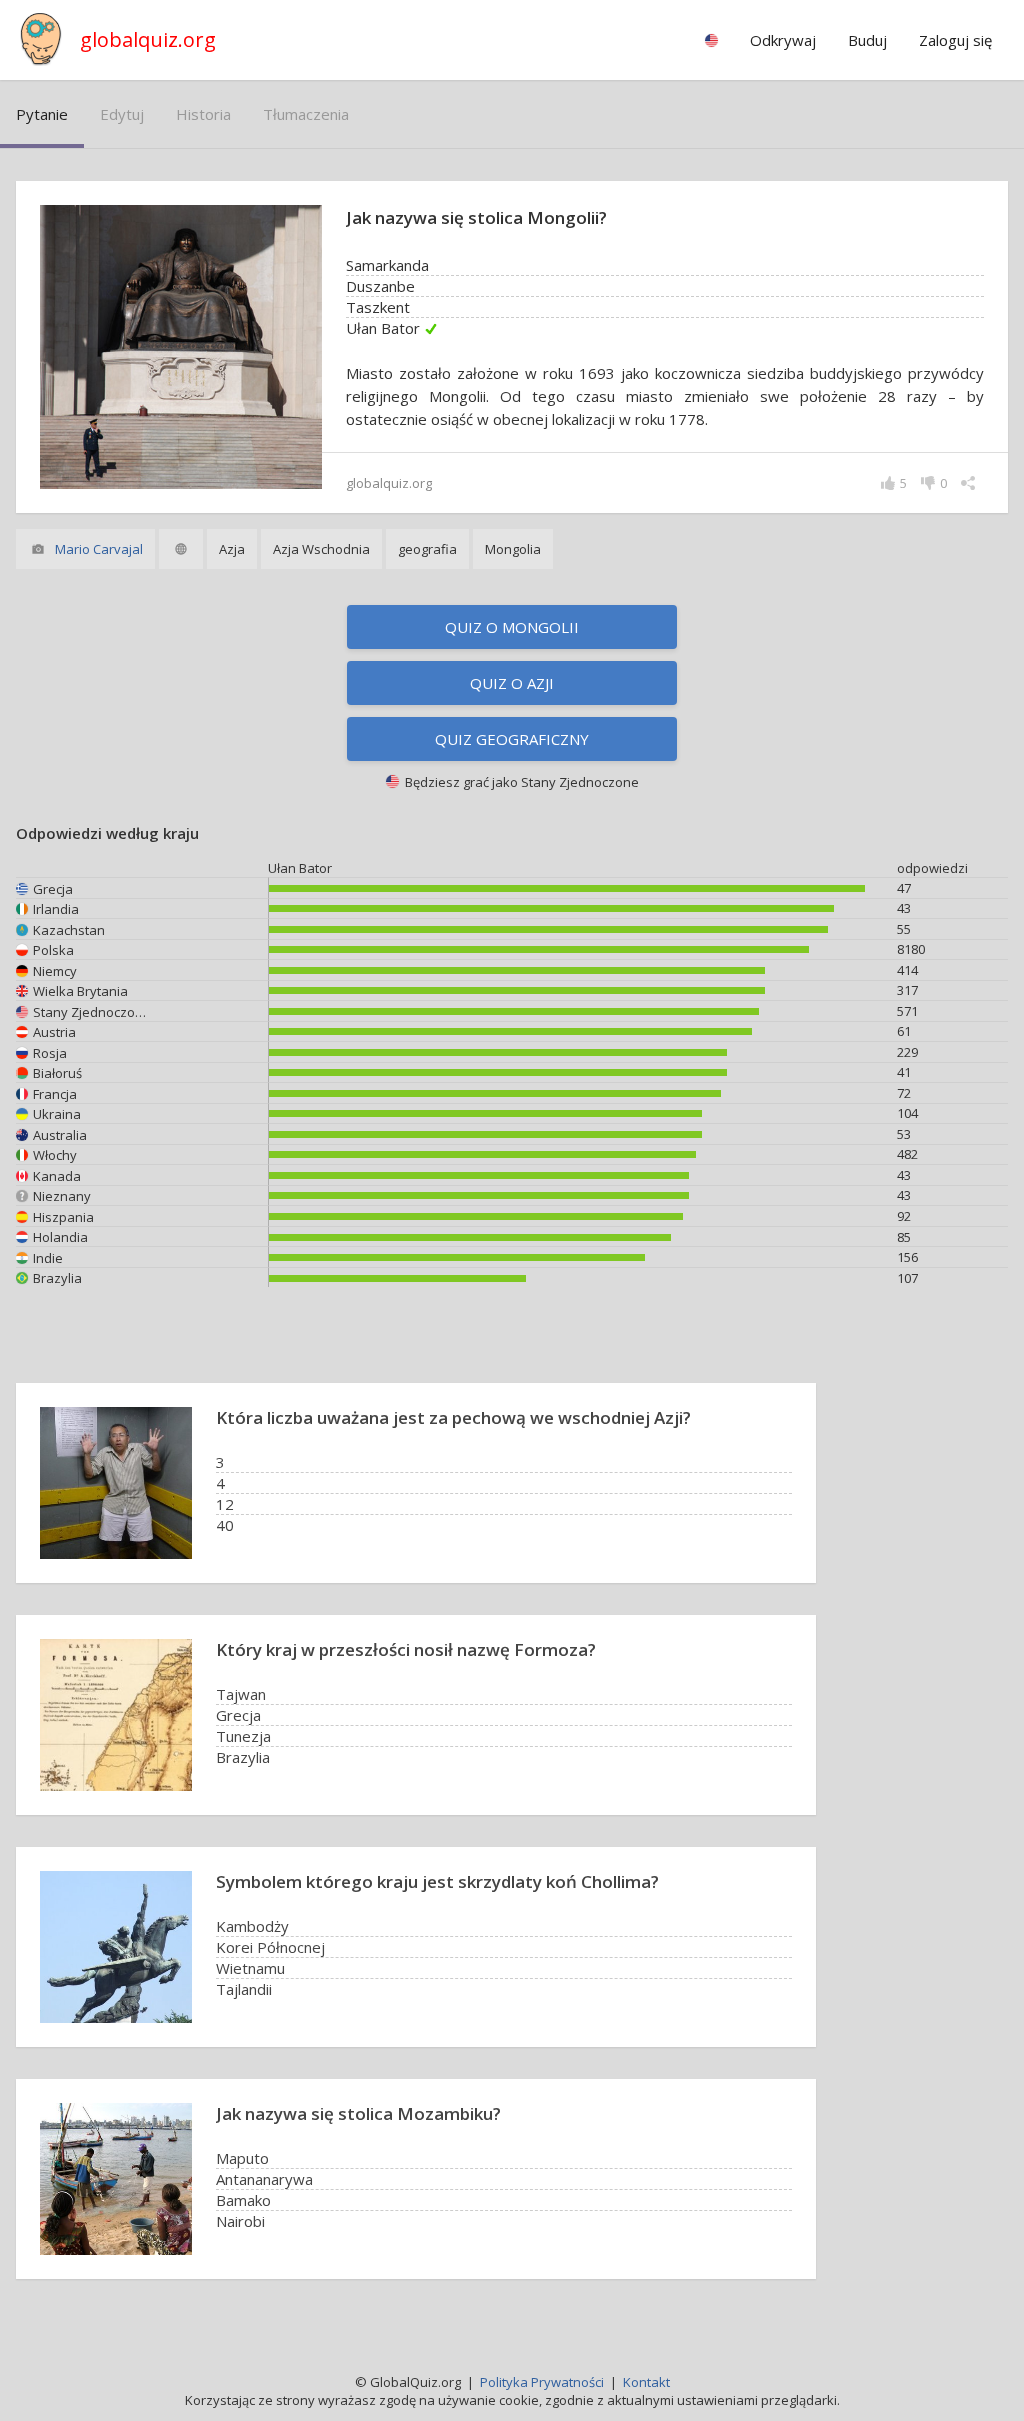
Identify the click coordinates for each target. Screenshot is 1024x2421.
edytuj (122, 114)
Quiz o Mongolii (512, 627)
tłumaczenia (306, 114)
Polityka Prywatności (542, 2382)
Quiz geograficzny (512, 739)
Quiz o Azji (512, 683)
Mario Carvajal (99, 549)
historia (203, 114)
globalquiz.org (148, 39)
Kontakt (646, 2382)
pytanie (42, 114)
